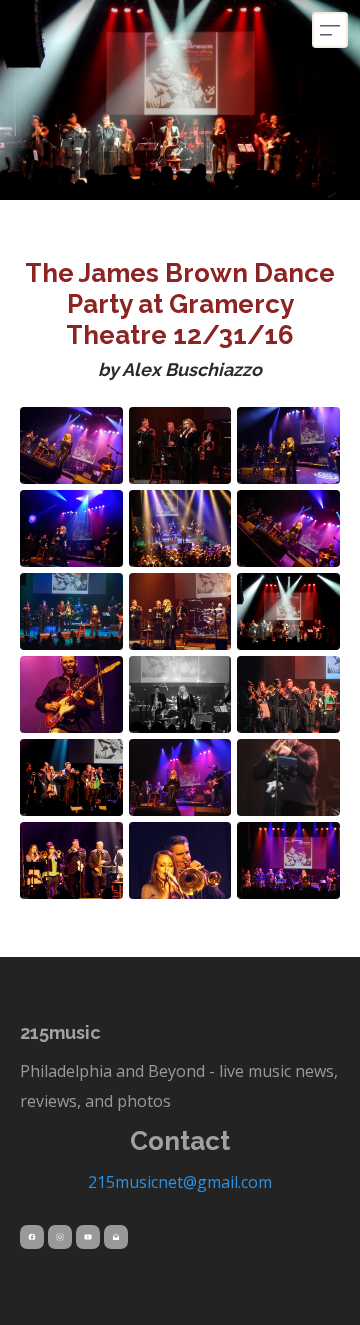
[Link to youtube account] (88, 1237)
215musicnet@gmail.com (180, 1182)
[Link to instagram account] (60, 1237)
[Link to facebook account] (32, 1237)
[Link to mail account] (116, 1237)
